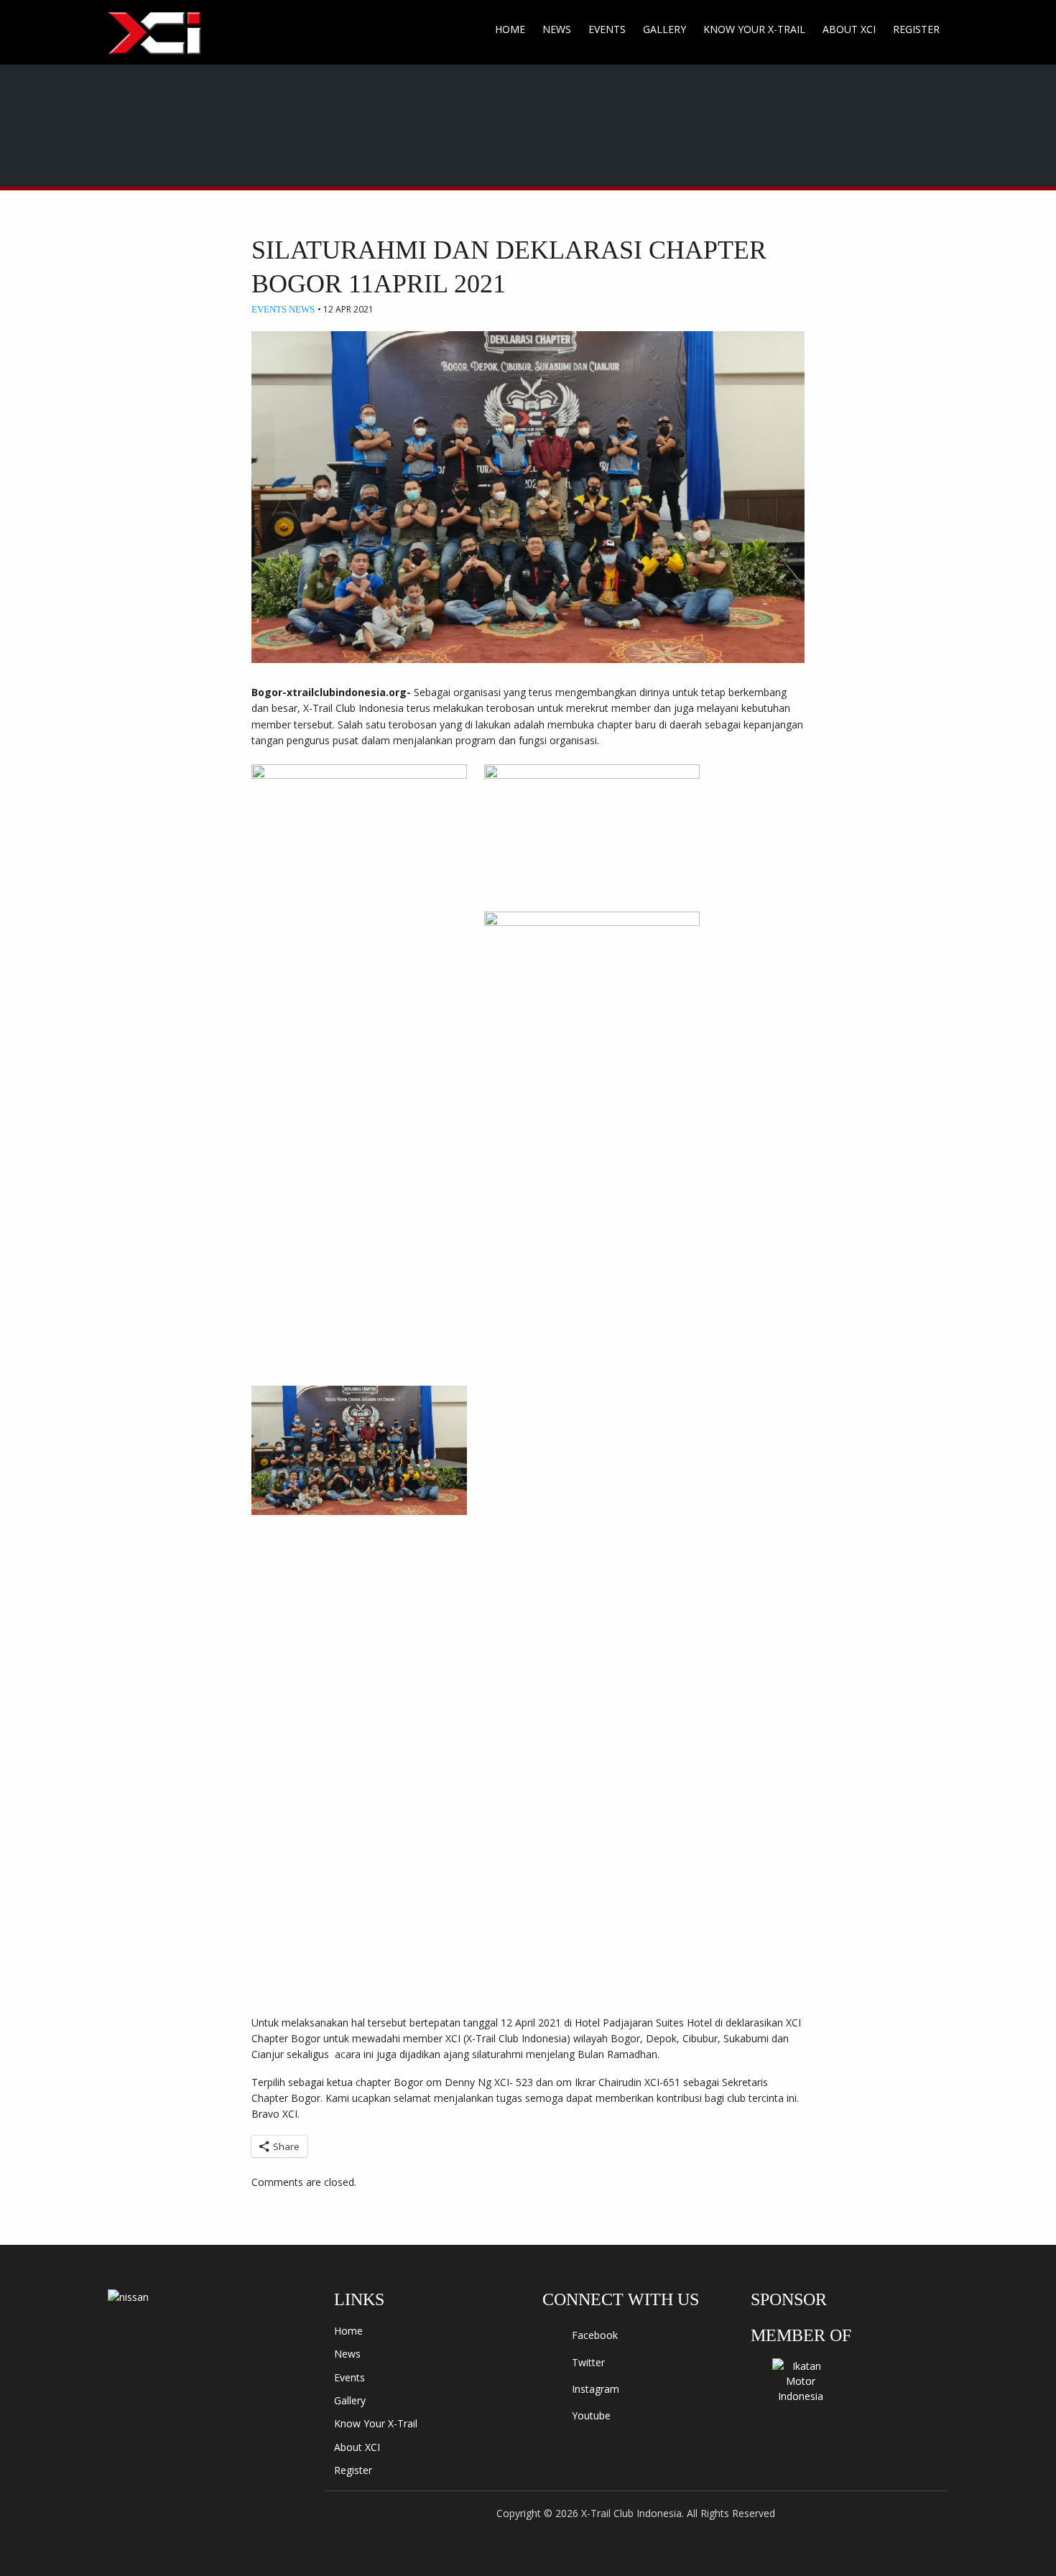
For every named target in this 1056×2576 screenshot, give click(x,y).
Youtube (590, 2415)
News (557, 29)
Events (607, 29)
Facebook (593, 2335)
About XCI (849, 29)
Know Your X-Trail (754, 29)
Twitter (587, 2362)
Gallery (664, 29)
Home (510, 29)
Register (916, 29)
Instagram (594, 2389)
